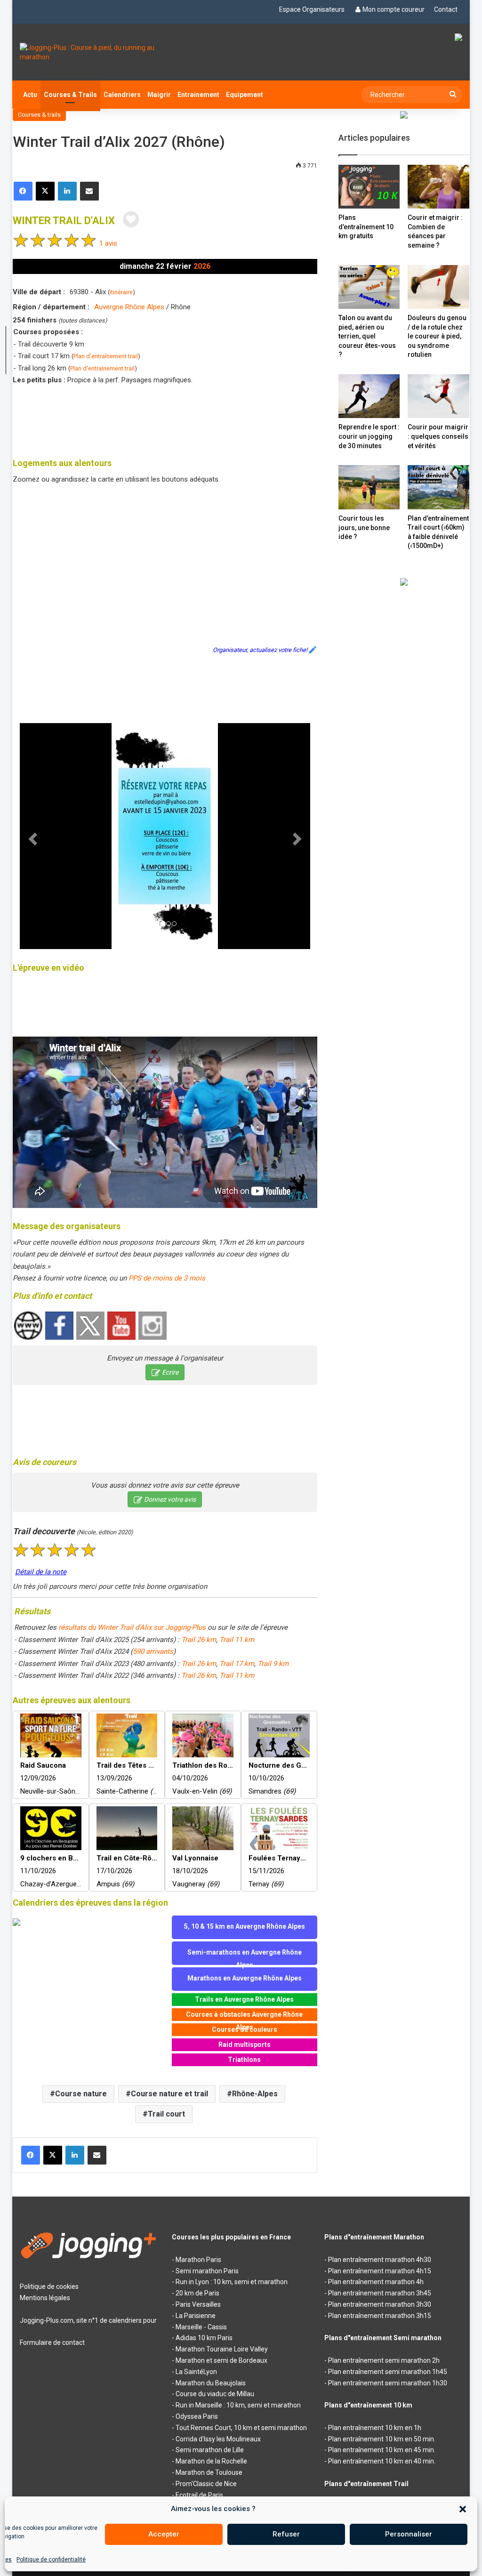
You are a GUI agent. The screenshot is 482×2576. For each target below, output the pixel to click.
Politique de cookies (49, 2286)
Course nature (81, 2094)
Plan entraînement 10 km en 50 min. (382, 2439)
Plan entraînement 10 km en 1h (375, 2428)
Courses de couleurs (245, 2029)
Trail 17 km (237, 1664)
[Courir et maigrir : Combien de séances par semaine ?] (438, 187)
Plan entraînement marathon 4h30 (380, 2260)
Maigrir (159, 95)
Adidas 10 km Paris (204, 2338)
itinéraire (121, 292)
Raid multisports (245, 2045)
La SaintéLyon (196, 2372)
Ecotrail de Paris (199, 2495)
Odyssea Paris (197, 2416)
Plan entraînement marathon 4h (376, 2282)
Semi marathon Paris (207, 2271)
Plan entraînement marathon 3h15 (380, 2316)
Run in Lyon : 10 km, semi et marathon (232, 2282)
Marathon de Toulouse (209, 2472)
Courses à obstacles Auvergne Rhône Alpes (244, 2016)
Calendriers (122, 95)
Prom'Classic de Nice (206, 2484)
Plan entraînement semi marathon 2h (384, 2360)
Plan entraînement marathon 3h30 (380, 2304)
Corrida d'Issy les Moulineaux (218, 2439)
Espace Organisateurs (312, 9)
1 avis (108, 243)
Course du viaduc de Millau (215, 2394)
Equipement (245, 95)
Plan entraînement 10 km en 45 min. (382, 2450)
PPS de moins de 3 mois (167, 1278)
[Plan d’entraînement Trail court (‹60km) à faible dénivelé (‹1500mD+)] (438, 487)
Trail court (166, 2114)
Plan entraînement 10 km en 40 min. (382, 2461)
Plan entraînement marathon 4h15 (380, 2271)
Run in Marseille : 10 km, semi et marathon (238, 2405)
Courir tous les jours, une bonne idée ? (364, 527)
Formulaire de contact (52, 2343)
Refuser (286, 2534)
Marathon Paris (198, 2260)
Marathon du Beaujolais (211, 2383)
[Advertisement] (184, 419)
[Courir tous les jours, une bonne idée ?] (369, 487)
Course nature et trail (169, 2094)
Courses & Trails (70, 95)
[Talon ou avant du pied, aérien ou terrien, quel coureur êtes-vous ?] (369, 287)
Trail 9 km (273, 1664)
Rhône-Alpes (255, 2094)
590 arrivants (153, 1651)
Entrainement (198, 95)
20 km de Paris (197, 2293)
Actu (30, 95)
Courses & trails (39, 115)
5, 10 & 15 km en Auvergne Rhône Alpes (245, 1926)
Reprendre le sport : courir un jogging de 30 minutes (369, 436)
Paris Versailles (198, 2304)
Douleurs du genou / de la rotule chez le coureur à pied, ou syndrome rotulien (437, 336)
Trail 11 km (237, 1640)
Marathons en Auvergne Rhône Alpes (245, 1978)
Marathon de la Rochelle (211, 2461)
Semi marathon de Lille (210, 2450)
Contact (446, 9)
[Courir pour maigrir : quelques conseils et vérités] (438, 396)
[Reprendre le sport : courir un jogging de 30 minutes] (369, 396)
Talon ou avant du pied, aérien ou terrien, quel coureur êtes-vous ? (367, 336)
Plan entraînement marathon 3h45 (380, 2293)
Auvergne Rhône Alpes (129, 307)
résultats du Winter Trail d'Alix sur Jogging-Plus (132, 1627)
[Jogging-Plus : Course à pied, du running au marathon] (89, 52)
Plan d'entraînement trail (106, 356)
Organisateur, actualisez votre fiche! (260, 650)
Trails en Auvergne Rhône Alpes (244, 1999)
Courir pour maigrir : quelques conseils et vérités (438, 436)
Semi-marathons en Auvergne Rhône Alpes (245, 1957)
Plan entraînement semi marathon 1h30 (388, 2383)
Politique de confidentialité (51, 2560)
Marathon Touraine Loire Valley (222, 2349)
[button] (463, 2509)
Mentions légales (45, 2298)
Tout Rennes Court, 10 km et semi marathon (241, 2428)
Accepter (164, 2534)
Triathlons (244, 2060)
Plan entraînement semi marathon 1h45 (388, 2372)
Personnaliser (409, 2534)
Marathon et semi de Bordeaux (221, 2360)
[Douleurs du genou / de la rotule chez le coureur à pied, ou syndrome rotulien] (438, 287)
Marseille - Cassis (201, 2327)
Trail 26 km (199, 1640)
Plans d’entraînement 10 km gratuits (366, 227)
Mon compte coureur (394, 9)
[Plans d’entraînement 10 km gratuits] (369, 187)
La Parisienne (196, 2316)
